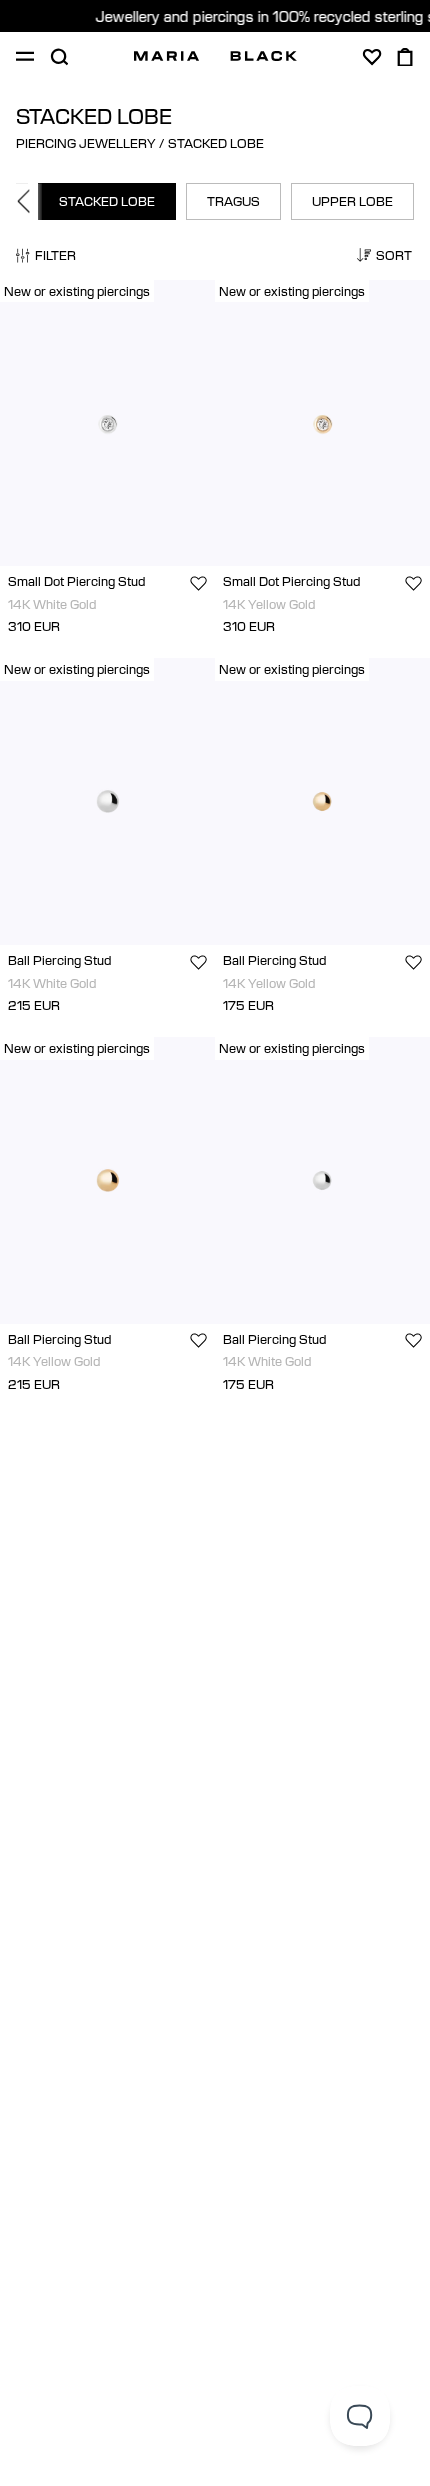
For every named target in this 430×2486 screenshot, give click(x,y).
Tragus (233, 201)
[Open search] (59, 57)
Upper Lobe (352, 201)
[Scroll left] (29, 201)
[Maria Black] (215, 56)
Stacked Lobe (107, 201)
